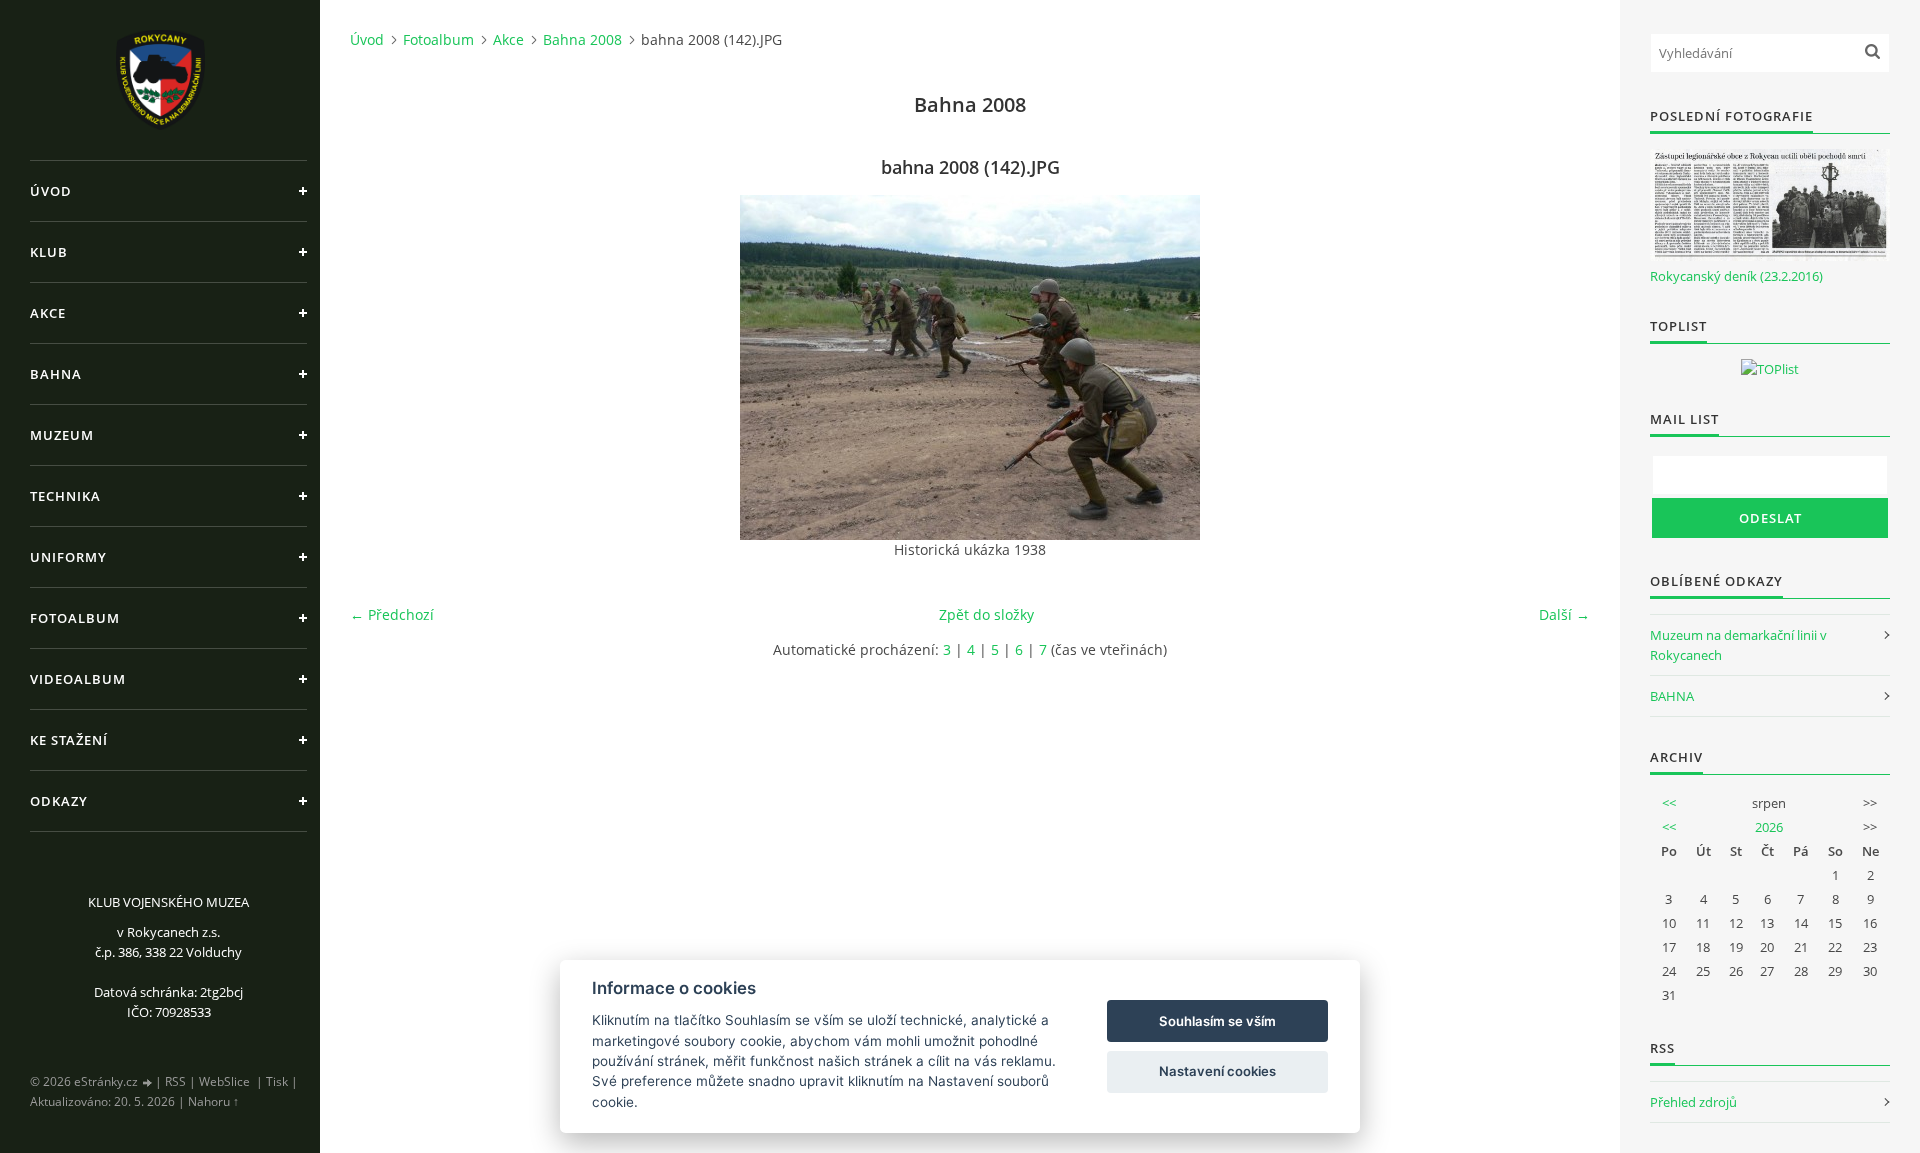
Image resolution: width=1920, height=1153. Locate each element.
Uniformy (68, 557)
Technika (65, 496)
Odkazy (59, 801)
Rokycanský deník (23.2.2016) (1736, 276)
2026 (1769, 827)
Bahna (56, 374)
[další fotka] (1557, 367)
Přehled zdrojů (1693, 1102)
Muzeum (62, 435)
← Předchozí (392, 614)
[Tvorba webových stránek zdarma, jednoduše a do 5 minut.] (148, 1082)
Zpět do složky (986, 614)
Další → (1564, 614)
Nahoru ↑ (213, 1101)
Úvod (51, 191)
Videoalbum (78, 679)
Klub (49, 252)
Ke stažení (69, 740)
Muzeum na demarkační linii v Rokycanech (1738, 645)
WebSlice (224, 1081)
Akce (48, 313)
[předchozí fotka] (382, 367)
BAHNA (1672, 696)
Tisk (277, 1081)
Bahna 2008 (582, 39)
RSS (175, 1081)
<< (1669, 803)
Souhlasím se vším (1217, 1021)
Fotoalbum (75, 618)
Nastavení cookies (1217, 1071)
